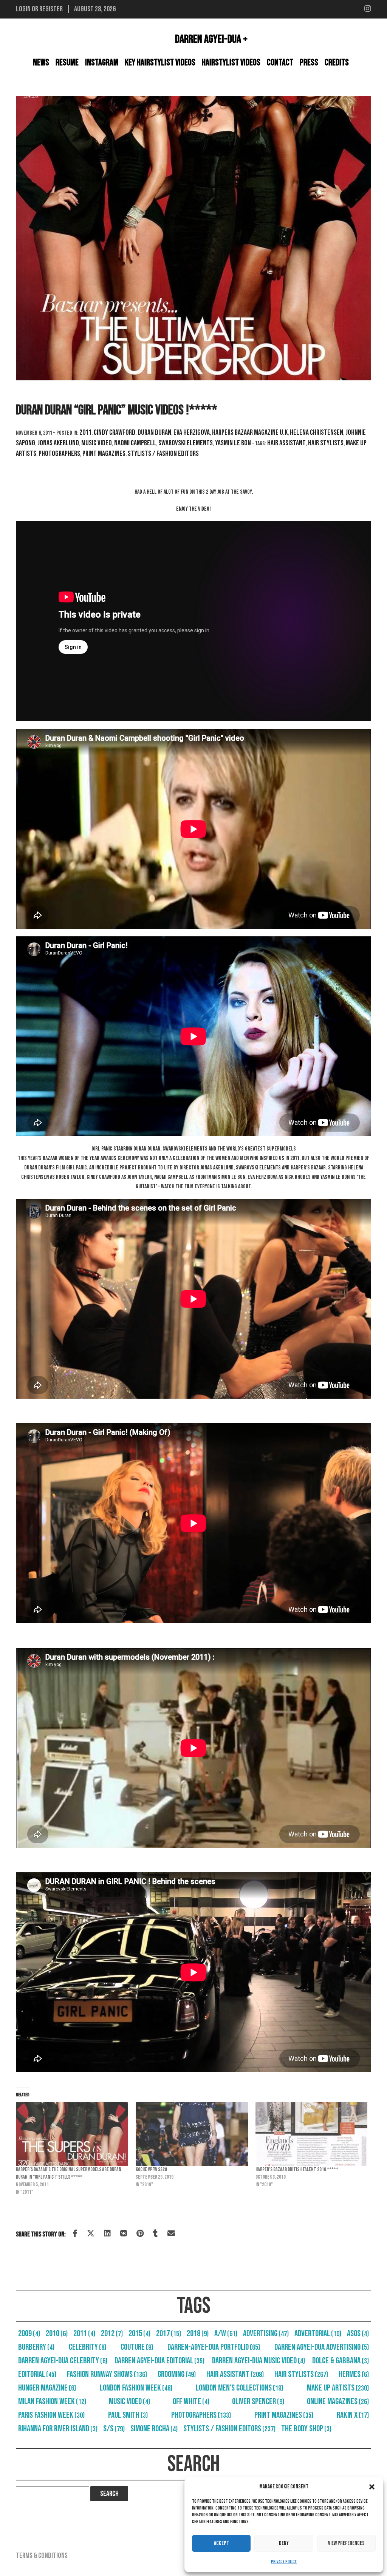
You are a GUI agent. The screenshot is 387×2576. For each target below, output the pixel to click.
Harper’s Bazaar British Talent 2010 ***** (297, 2169)
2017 (169, 2334)
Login (23, 9)
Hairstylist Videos (231, 63)
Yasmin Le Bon (233, 443)
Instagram (102, 63)
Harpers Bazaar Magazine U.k (250, 432)
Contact (280, 63)
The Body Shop (306, 2429)
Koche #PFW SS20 (152, 2169)
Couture (137, 2347)
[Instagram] (368, 9)
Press (309, 63)
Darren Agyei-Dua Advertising (322, 2347)
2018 (198, 2334)
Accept (221, 2543)
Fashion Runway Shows (107, 2374)
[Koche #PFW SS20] (192, 2134)
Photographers (59, 454)
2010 (57, 2334)
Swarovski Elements (186, 443)
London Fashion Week (136, 2388)
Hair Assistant (286, 443)
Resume (67, 63)
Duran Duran (154, 432)
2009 (29, 2334)
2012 (112, 2334)
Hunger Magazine (47, 2388)
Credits (337, 63)
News (41, 63)
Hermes (354, 2374)
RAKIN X (353, 2415)
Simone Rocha (154, 2429)
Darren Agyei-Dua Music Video (259, 2361)
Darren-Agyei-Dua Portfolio (214, 2347)
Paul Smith (128, 2415)
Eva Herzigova (192, 432)
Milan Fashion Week (52, 2401)
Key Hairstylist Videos (160, 63)
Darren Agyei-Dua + (211, 39)
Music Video (97, 443)
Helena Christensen (317, 432)
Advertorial (318, 2334)
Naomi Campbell (135, 443)
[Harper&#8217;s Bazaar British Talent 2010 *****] (312, 2134)
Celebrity (87, 2347)
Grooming (177, 2374)
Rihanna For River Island (58, 2429)
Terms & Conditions (42, 2556)
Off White (191, 2401)
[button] (372, 2487)
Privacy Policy (284, 2562)
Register (51, 9)
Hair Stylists (326, 443)
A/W (226, 2334)
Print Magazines (104, 454)
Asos (358, 2334)
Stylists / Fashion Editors (163, 454)
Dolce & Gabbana (341, 2361)
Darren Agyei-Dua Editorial (159, 2361)
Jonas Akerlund (58, 443)
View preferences (346, 2543)
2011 (85, 432)
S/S (114, 2429)
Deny (284, 2543)
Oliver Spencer (258, 2401)
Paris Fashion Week (51, 2415)
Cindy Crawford (115, 432)
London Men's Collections (239, 2388)
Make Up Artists (338, 2388)
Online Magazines (338, 2401)
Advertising (266, 2334)
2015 (139, 2334)
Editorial (37, 2374)
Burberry (36, 2347)
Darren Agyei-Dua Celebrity (63, 2361)
